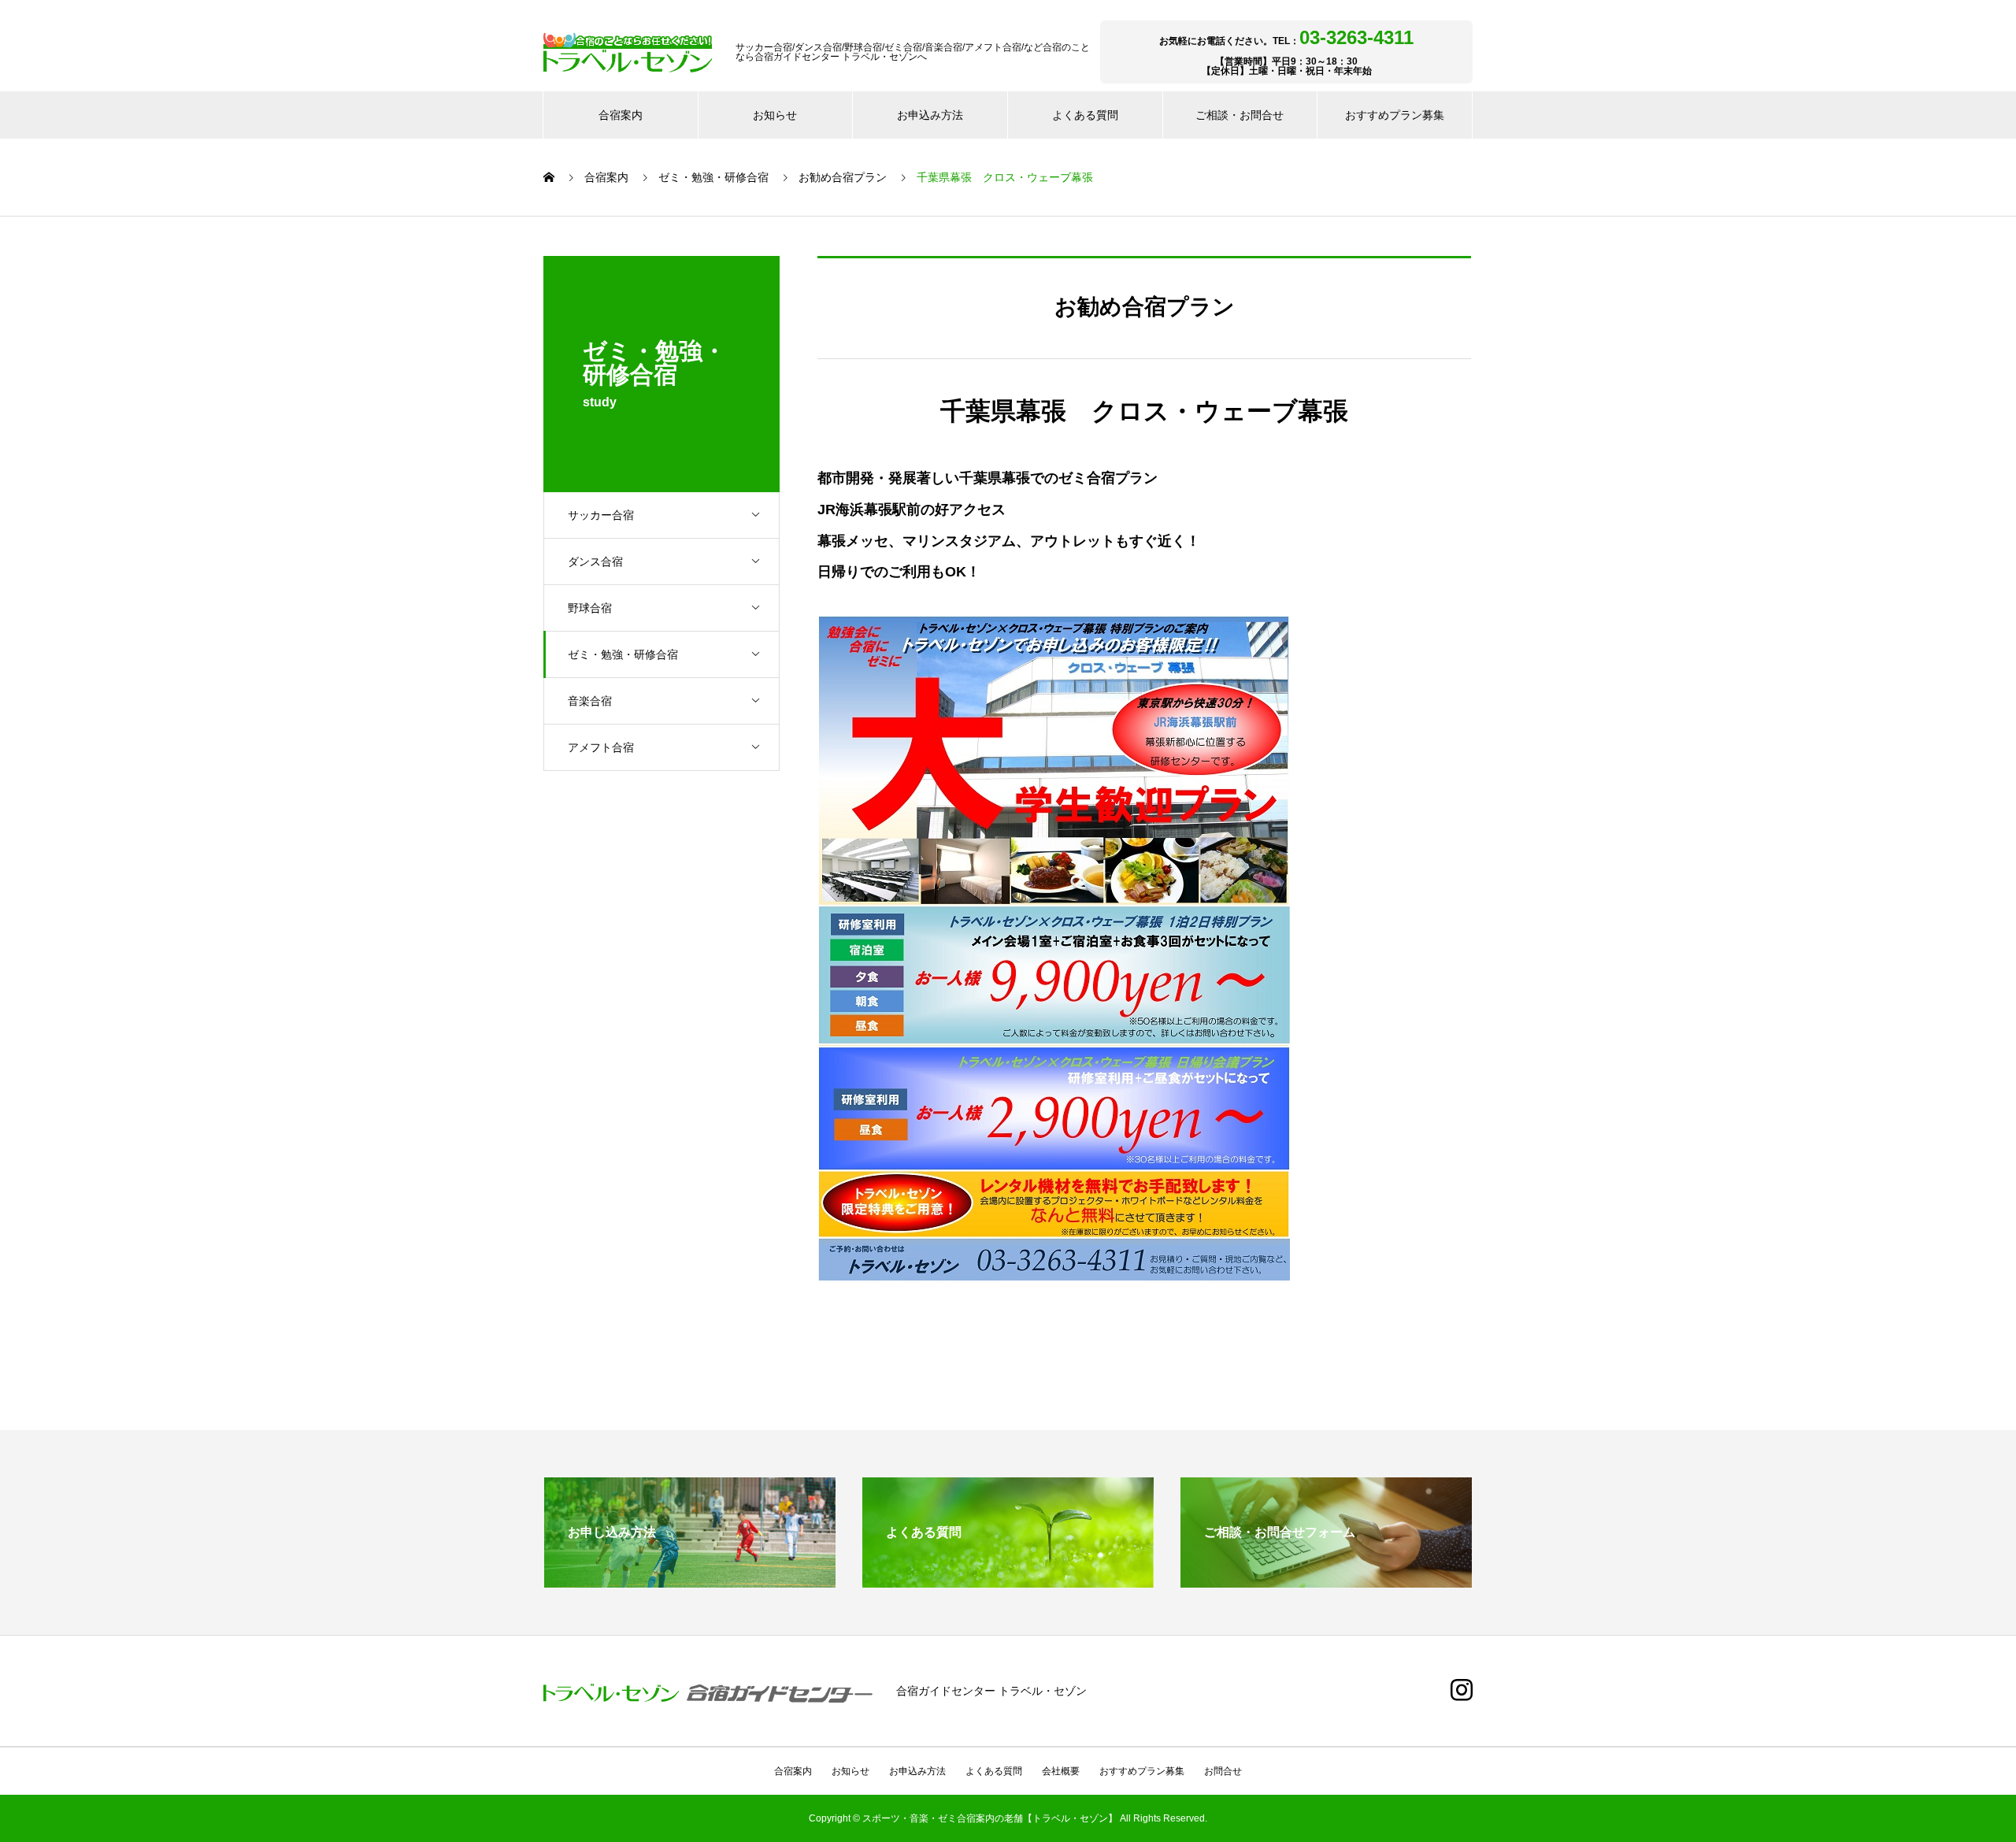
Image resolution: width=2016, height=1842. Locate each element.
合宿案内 (621, 115)
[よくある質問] (1008, 1581)
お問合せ (1223, 1771)
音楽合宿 (590, 701)
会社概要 (1061, 1771)
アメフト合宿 (601, 747)
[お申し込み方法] (690, 1581)
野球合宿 (590, 608)
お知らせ (775, 115)
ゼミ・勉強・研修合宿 (623, 654)
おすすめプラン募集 (1395, 115)
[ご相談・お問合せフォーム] (1326, 1581)
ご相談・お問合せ (1240, 115)
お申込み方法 (930, 115)
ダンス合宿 (595, 561)
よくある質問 (1085, 115)
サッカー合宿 (601, 515)
